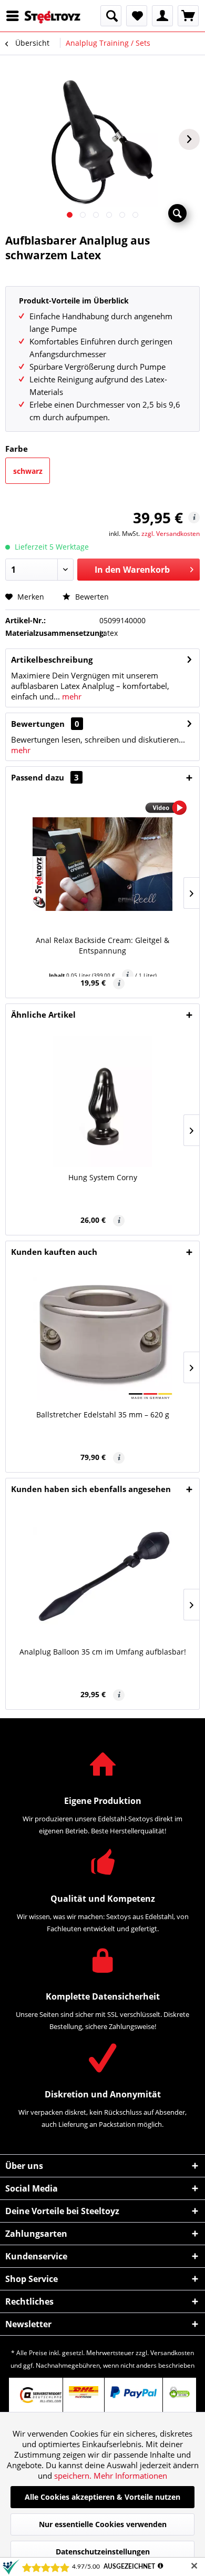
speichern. (74, 2476)
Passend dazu (45, 777)
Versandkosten (172, 2353)
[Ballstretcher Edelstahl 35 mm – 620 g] (102, 1338)
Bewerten (91, 597)
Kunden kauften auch (54, 1252)
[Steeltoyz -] (53, 17)
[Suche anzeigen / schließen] (111, 16)
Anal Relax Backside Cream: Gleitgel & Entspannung (102, 945)
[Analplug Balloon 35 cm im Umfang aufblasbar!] (102, 1576)
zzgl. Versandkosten (171, 534)
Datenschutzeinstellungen (103, 2552)
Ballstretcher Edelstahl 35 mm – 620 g (103, 1414)
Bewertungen (38, 724)
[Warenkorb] (188, 16)
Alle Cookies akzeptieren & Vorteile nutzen (102, 2497)
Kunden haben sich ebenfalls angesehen (91, 1489)
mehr (71, 696)
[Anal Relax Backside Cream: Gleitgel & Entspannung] (102, 864)
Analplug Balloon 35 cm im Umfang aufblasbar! (103, 1652)
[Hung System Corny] (102, 1101)
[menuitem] (15, 16)
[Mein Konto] (162, 16)
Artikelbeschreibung (52, 660)
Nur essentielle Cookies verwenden (103, 2524)
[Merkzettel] (137, 16)
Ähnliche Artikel (43, 1015)
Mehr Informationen (130, 2476)
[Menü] (15, 16)
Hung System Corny (103, 1177)
